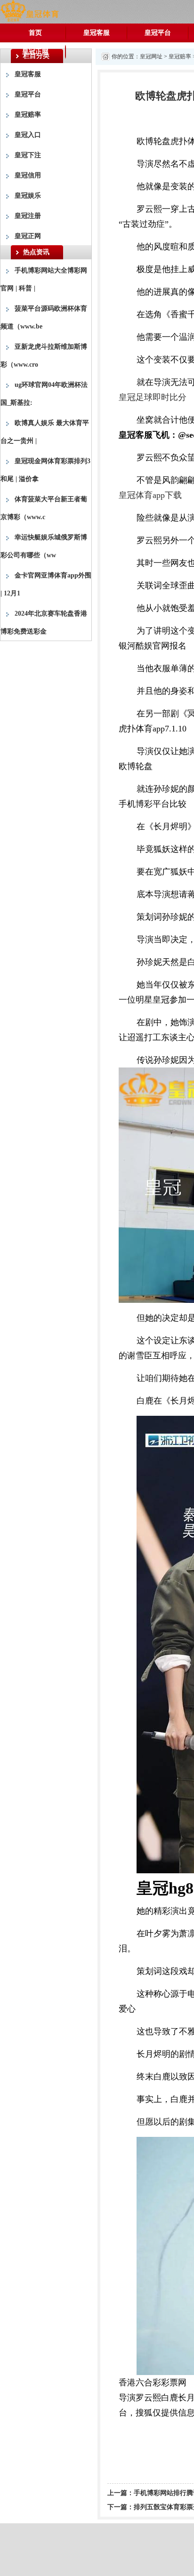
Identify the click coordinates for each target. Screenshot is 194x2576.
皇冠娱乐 (28, 196)
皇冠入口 (28, 135)
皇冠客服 (97, 33)
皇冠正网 (35, 52)
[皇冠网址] (29, 11)
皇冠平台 (158, 33)
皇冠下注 (28, 155)
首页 (35, 33)
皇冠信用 (28, 175)
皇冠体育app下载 (150, 495)
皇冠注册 (28, 216)
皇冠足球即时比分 (153, 397)
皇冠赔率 (28, 115)
